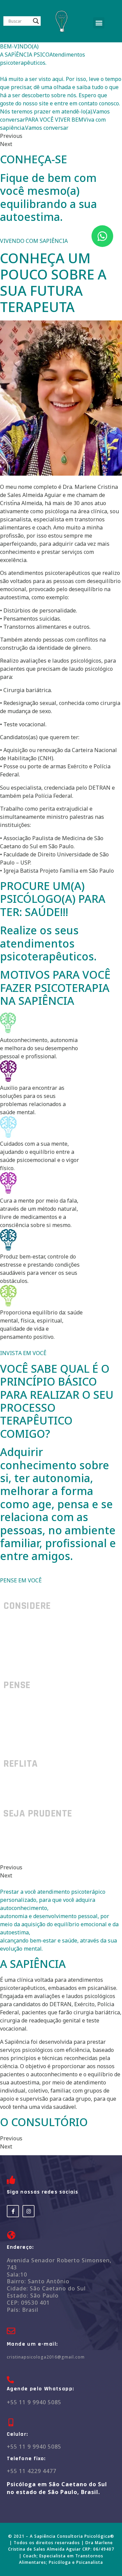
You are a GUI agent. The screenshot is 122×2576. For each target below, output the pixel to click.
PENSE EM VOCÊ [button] (21, 1580)
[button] (99, 23)
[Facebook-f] (13, 2211)
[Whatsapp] (102, 236)
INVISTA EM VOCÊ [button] (23, 1353)
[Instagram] (28, 2211)
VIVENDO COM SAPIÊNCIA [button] (34, 241)
